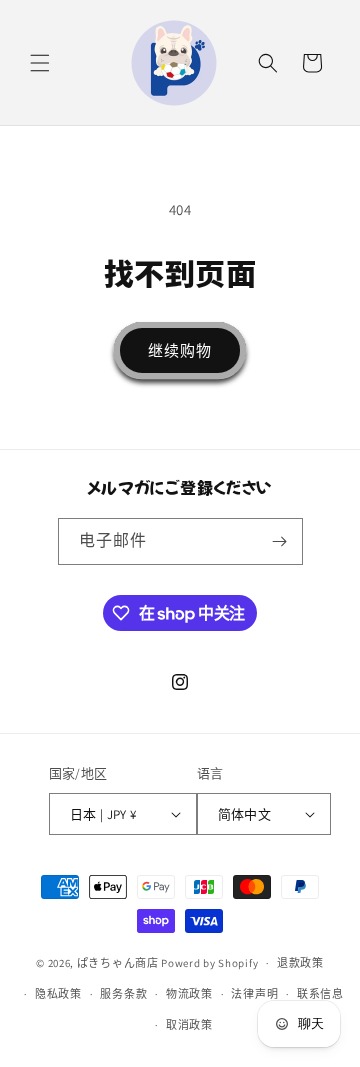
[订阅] (280, 541)
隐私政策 (58, 994)
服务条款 (123, 994)
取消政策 (189, 1025)
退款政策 (300, 963)
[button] (40, 63)
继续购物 (180, 350)
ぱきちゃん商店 (118, 963)
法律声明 (254, 994)
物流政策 (189, 994)
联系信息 (320, 994)
